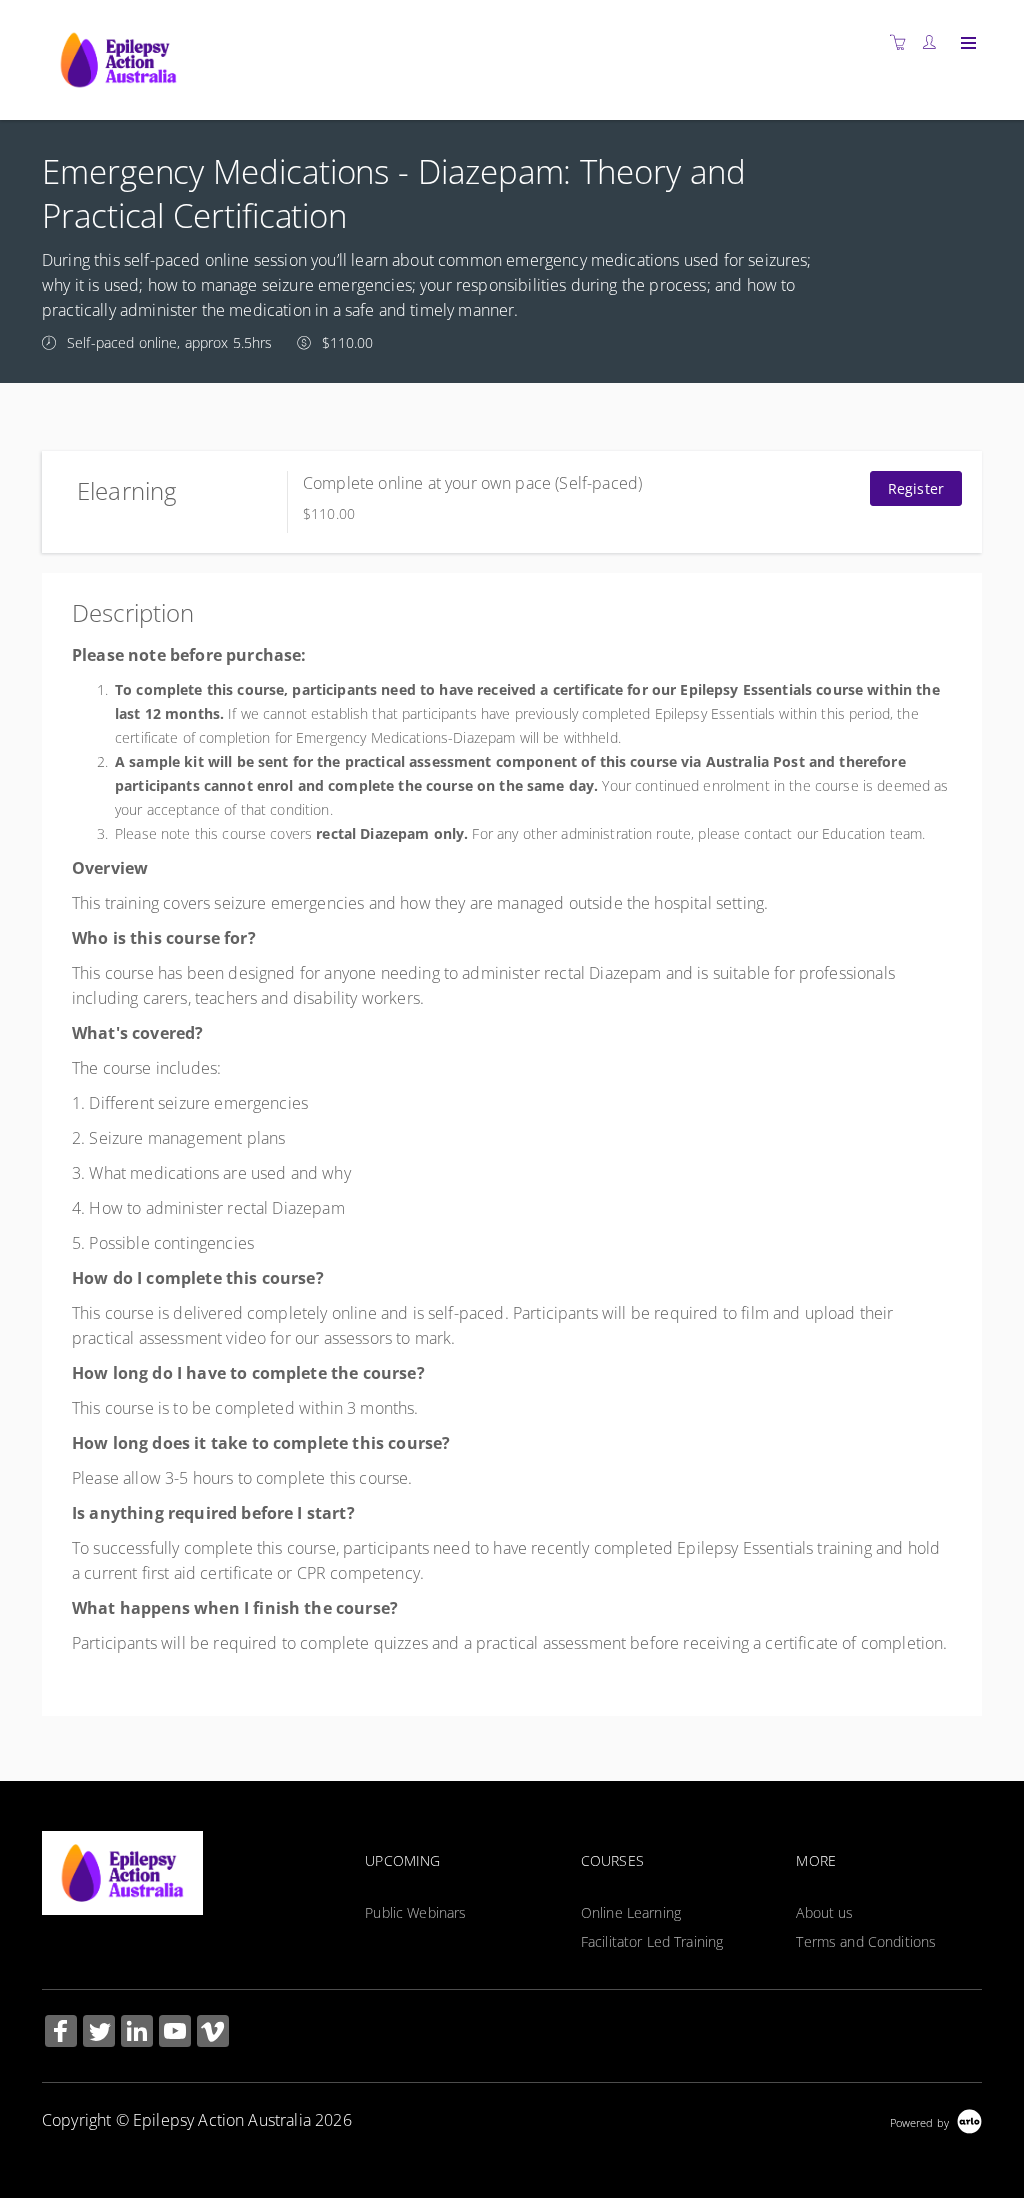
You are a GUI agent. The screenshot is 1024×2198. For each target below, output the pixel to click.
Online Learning (631, 1912)
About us (824, 1912)
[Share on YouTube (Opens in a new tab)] (175, 2033)
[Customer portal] (934, 42)
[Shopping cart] (903, 42)
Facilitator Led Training (652, 1941)
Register (916, 488)
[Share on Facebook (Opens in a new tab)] (61, 2033)
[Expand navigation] (966, 44)
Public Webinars (415, 1912)
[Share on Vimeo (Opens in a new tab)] (213, 2033)
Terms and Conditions (866, 1941)
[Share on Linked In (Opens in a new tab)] (137, 2033)
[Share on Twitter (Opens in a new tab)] (99, 2033)
